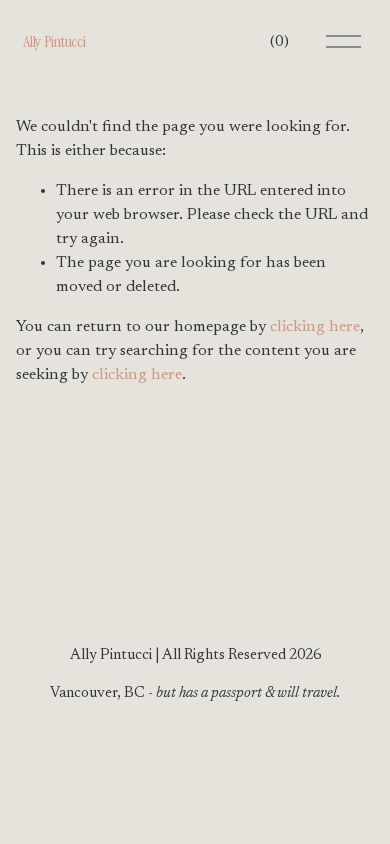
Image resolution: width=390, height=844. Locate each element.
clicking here (315, 327)
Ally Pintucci (54, 41)
